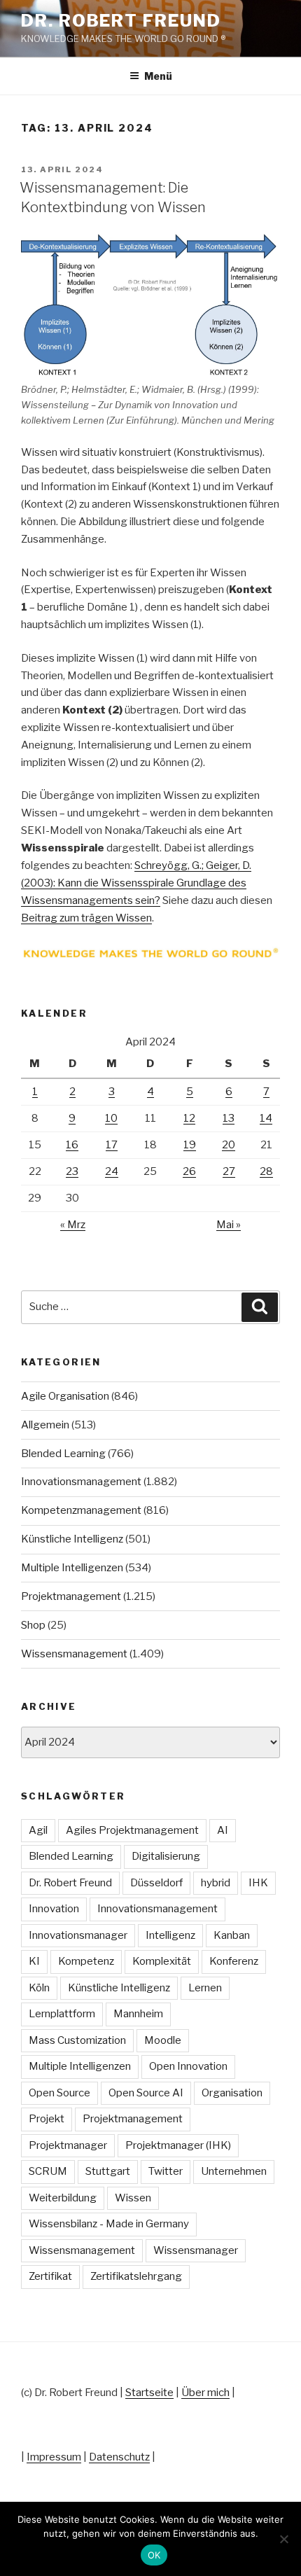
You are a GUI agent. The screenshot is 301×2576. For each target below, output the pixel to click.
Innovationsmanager (78, 1935)
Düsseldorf (156, 1883)
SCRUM (48, 2171)
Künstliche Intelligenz (72, 1539)
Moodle (163, 2040)
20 (229, 1145)
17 (112, 1145)
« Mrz (73, 1225)
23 (72, 1171)
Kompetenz (86, 1961)
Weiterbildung (63, 2198)
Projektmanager (68, 2145)
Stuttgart (108, 2171)
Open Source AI (146, 2093)
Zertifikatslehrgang (136, 2276)
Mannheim (138, 2014)
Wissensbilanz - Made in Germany (109, 2224)
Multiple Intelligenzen (72, 1568)
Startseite (149, 2393)
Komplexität (162, 1961)
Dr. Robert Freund (121, 21)
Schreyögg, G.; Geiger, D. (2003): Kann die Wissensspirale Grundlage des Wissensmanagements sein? (136, 883)
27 (229, 1171)
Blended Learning (63, 1454)
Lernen (205, 1988)
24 (112, 1171)
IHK (258, 1883)
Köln (39, 1988)
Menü (158, 76)
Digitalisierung (166, 1856)
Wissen (133, 2198)
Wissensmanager (196, 2250)
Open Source (59, 2093)
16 (72, 1145)
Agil (38, 1830)
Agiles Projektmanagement (132, 1830)
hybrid (216, 1883)
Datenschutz (119, 2457)
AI (223, 1830)
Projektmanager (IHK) (178, 2145)
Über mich (205, 2393)
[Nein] (283, 2539)
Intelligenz (170, 1935)
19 (190, 1145)
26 (189, 1171)
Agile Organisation (65, 1396)
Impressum (54, 2457)
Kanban (232, 1935)
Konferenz (234, 1961)
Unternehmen (234, 2171)
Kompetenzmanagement (81, 1510)
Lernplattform (62, 2014)
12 (189, 1118)
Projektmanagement (71, 1596)
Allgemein (45, 1425)
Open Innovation (188, 2066)
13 (229, 1118)
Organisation (232, 2093)
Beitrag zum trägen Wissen (86, 918)
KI (34, 1961)
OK (154, 2555)
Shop (33, 1625)
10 (111, 1118)
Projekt (47, 2119)
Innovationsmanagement (81, 1482)
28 (266, 1171)
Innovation (54, 1909)
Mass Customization (77, 2040)
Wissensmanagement (74, 1654)
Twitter (166, 2171)
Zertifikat (50, 2276)
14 (266, 1118)
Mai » (229, 1225)
